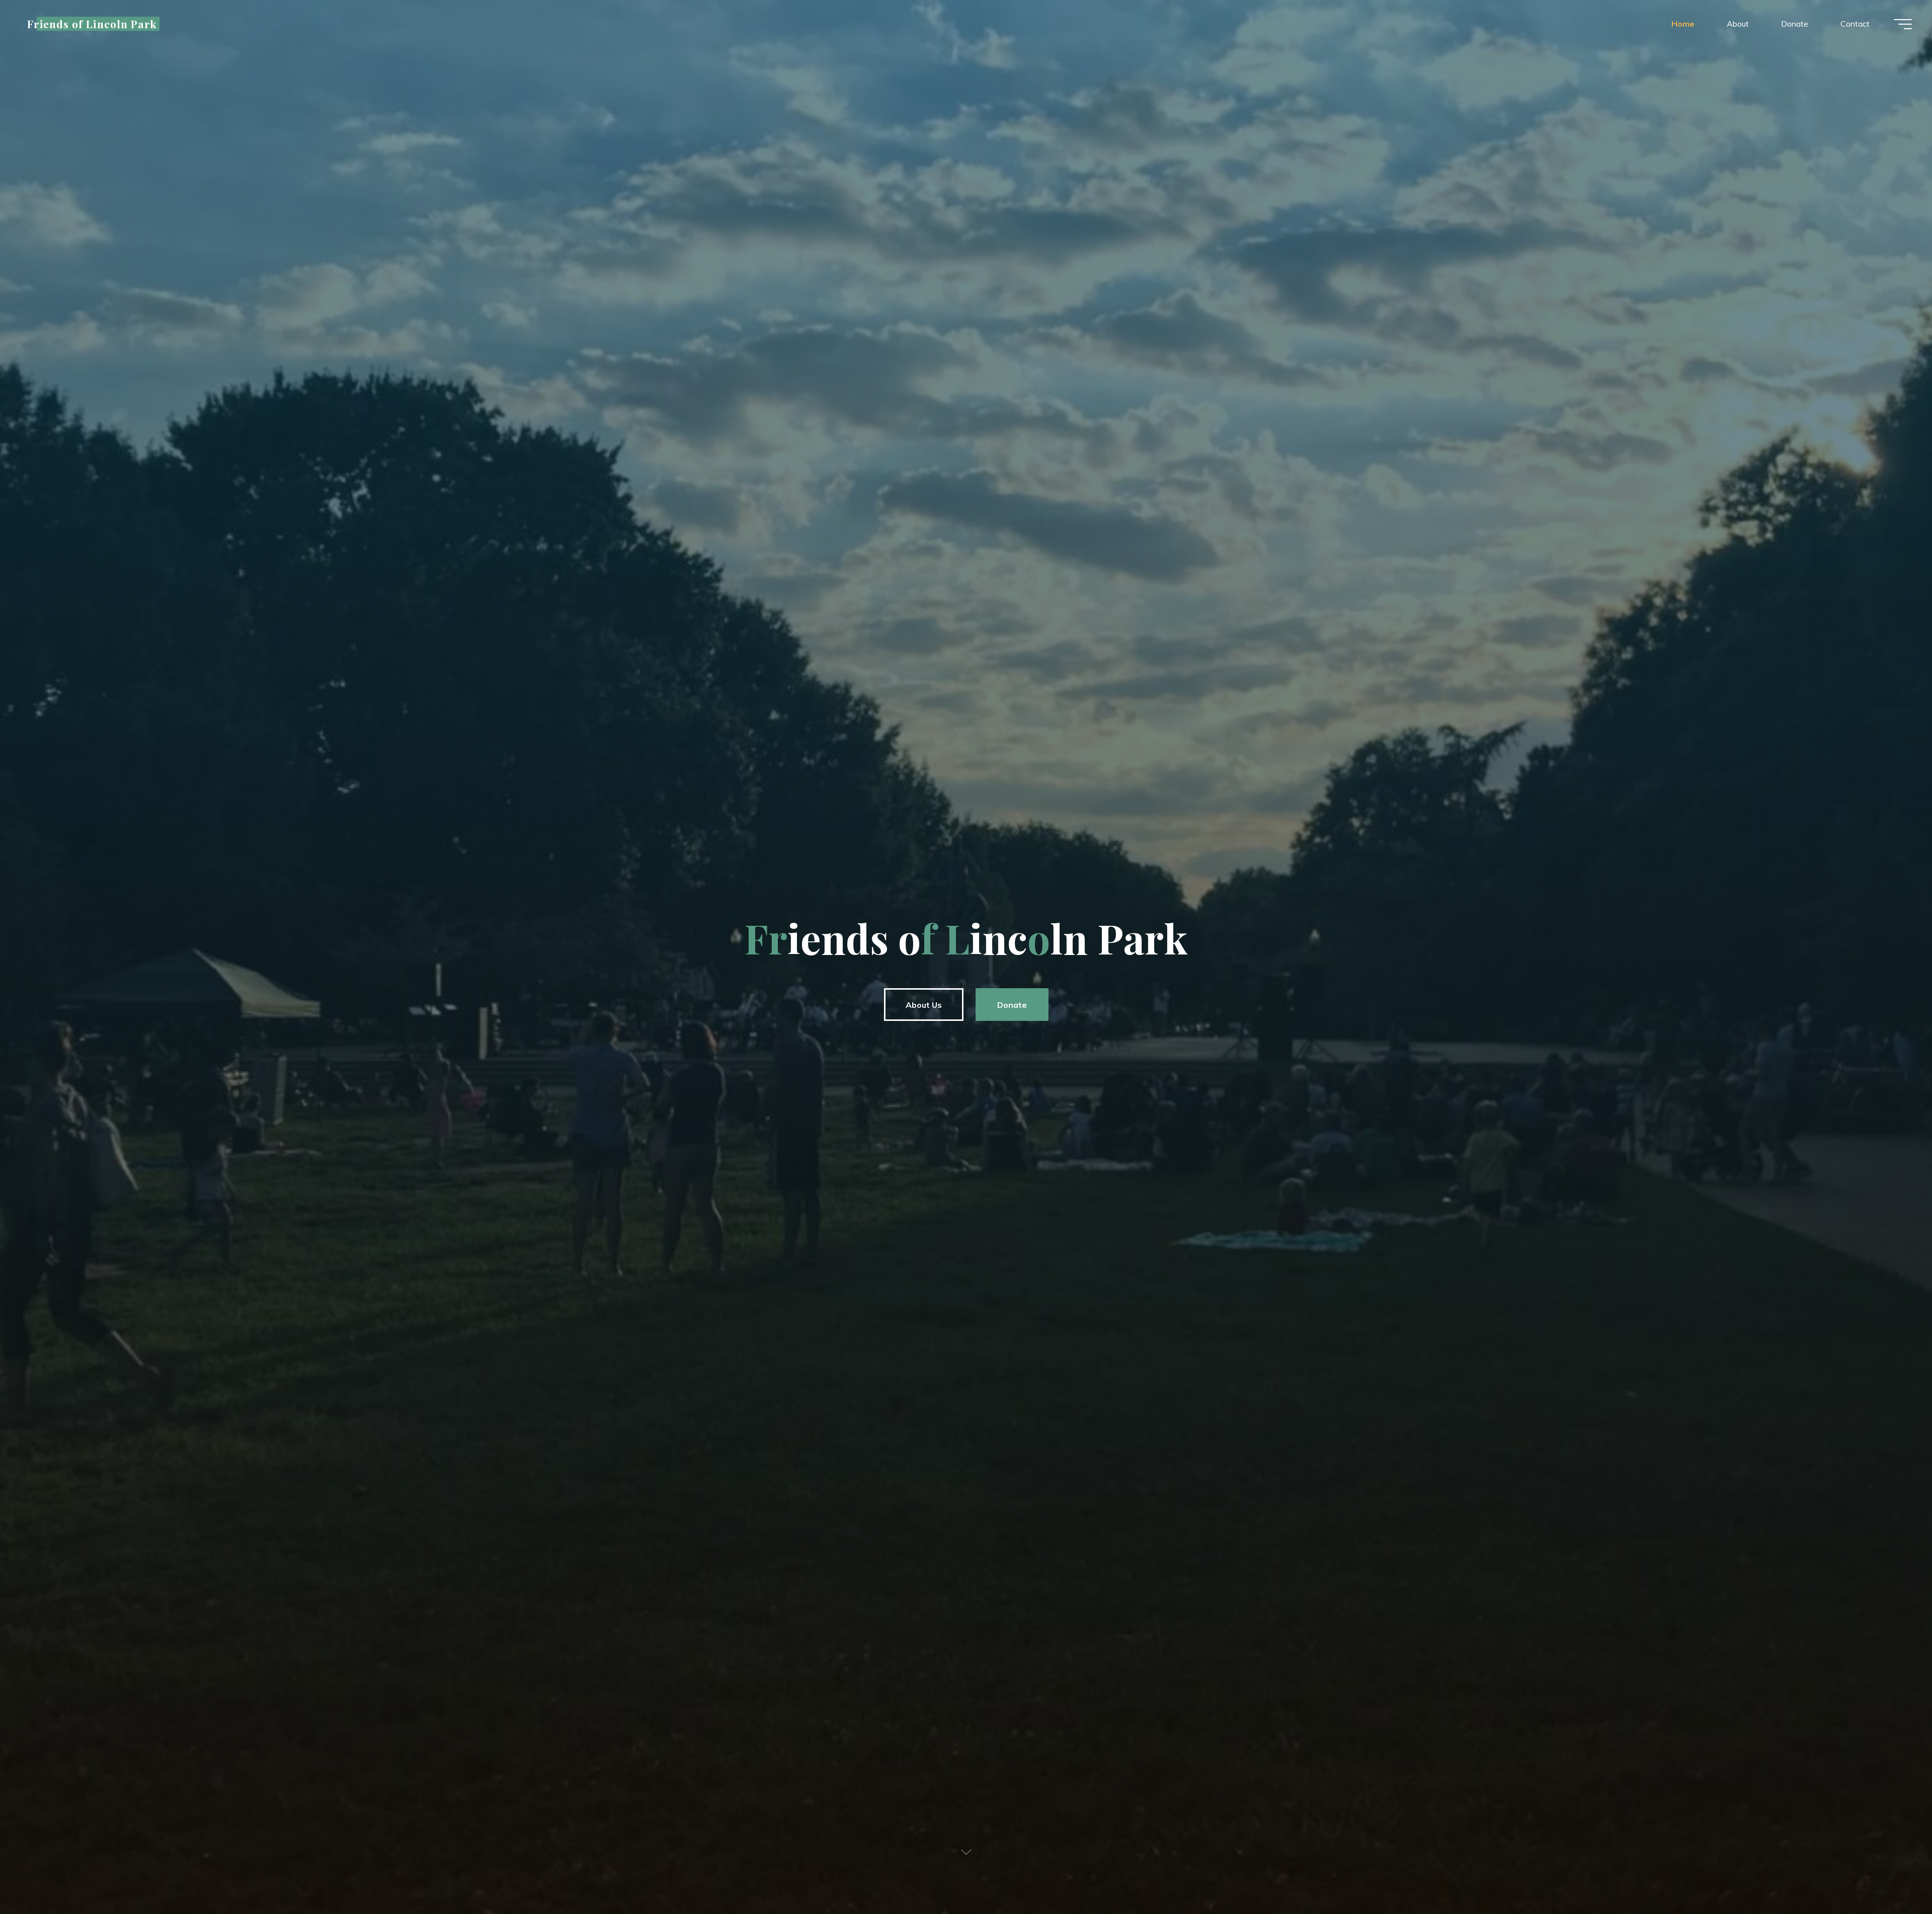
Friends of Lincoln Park (92, 24)
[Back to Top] (1893, 1875)
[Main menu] (1903, 24)
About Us (924, 1005)
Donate (1012, 1005)
